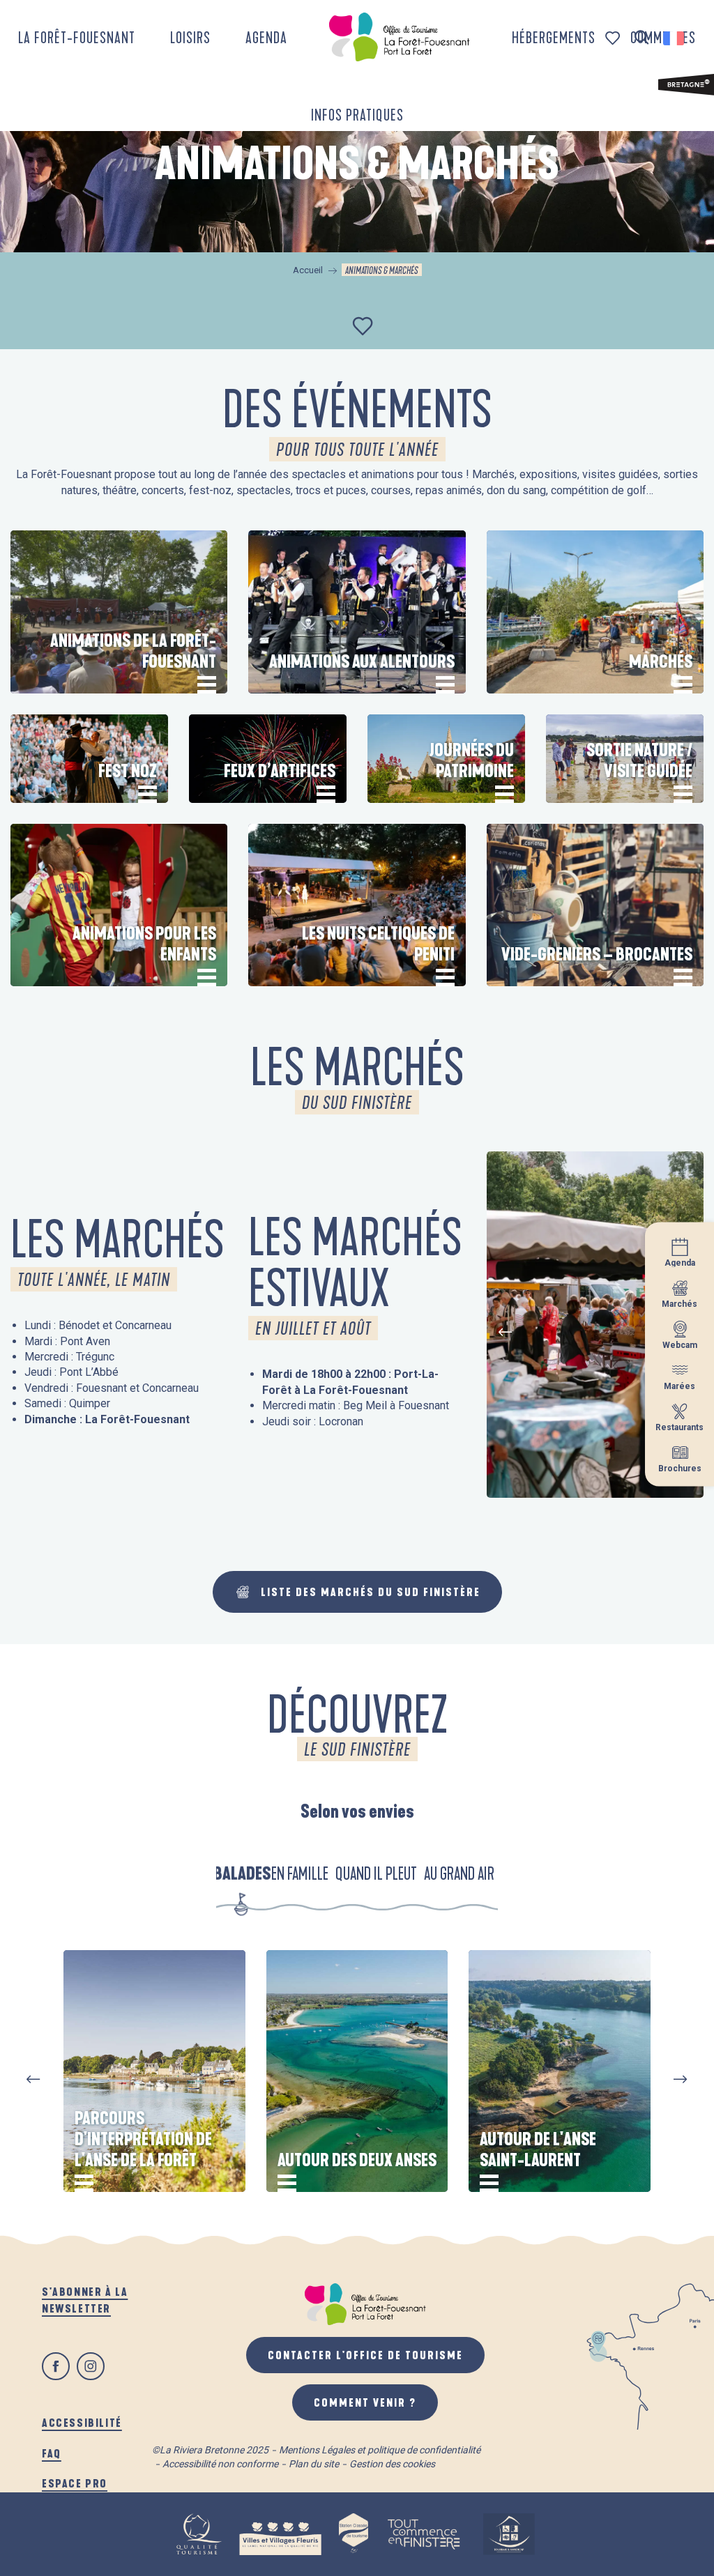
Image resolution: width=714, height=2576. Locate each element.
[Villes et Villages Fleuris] (280, 2534)
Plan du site (314, 2464)
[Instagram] (91, 2366)
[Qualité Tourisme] (199, 2534)
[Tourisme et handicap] (509, 2534)
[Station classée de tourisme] (354, 2534)
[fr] (675, 38)
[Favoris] (614, 38)
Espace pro (75, 2483)
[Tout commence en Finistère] (424, 2534)
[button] (642, 38)
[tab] (242, 1873)
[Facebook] (56, 2366)
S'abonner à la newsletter (85, 2300)
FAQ (52, 2453)
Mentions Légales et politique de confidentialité (380, 2450)
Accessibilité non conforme (220, 2464)
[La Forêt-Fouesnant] (400, 37)
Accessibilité (82, 2422)
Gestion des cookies (392, 2464)
